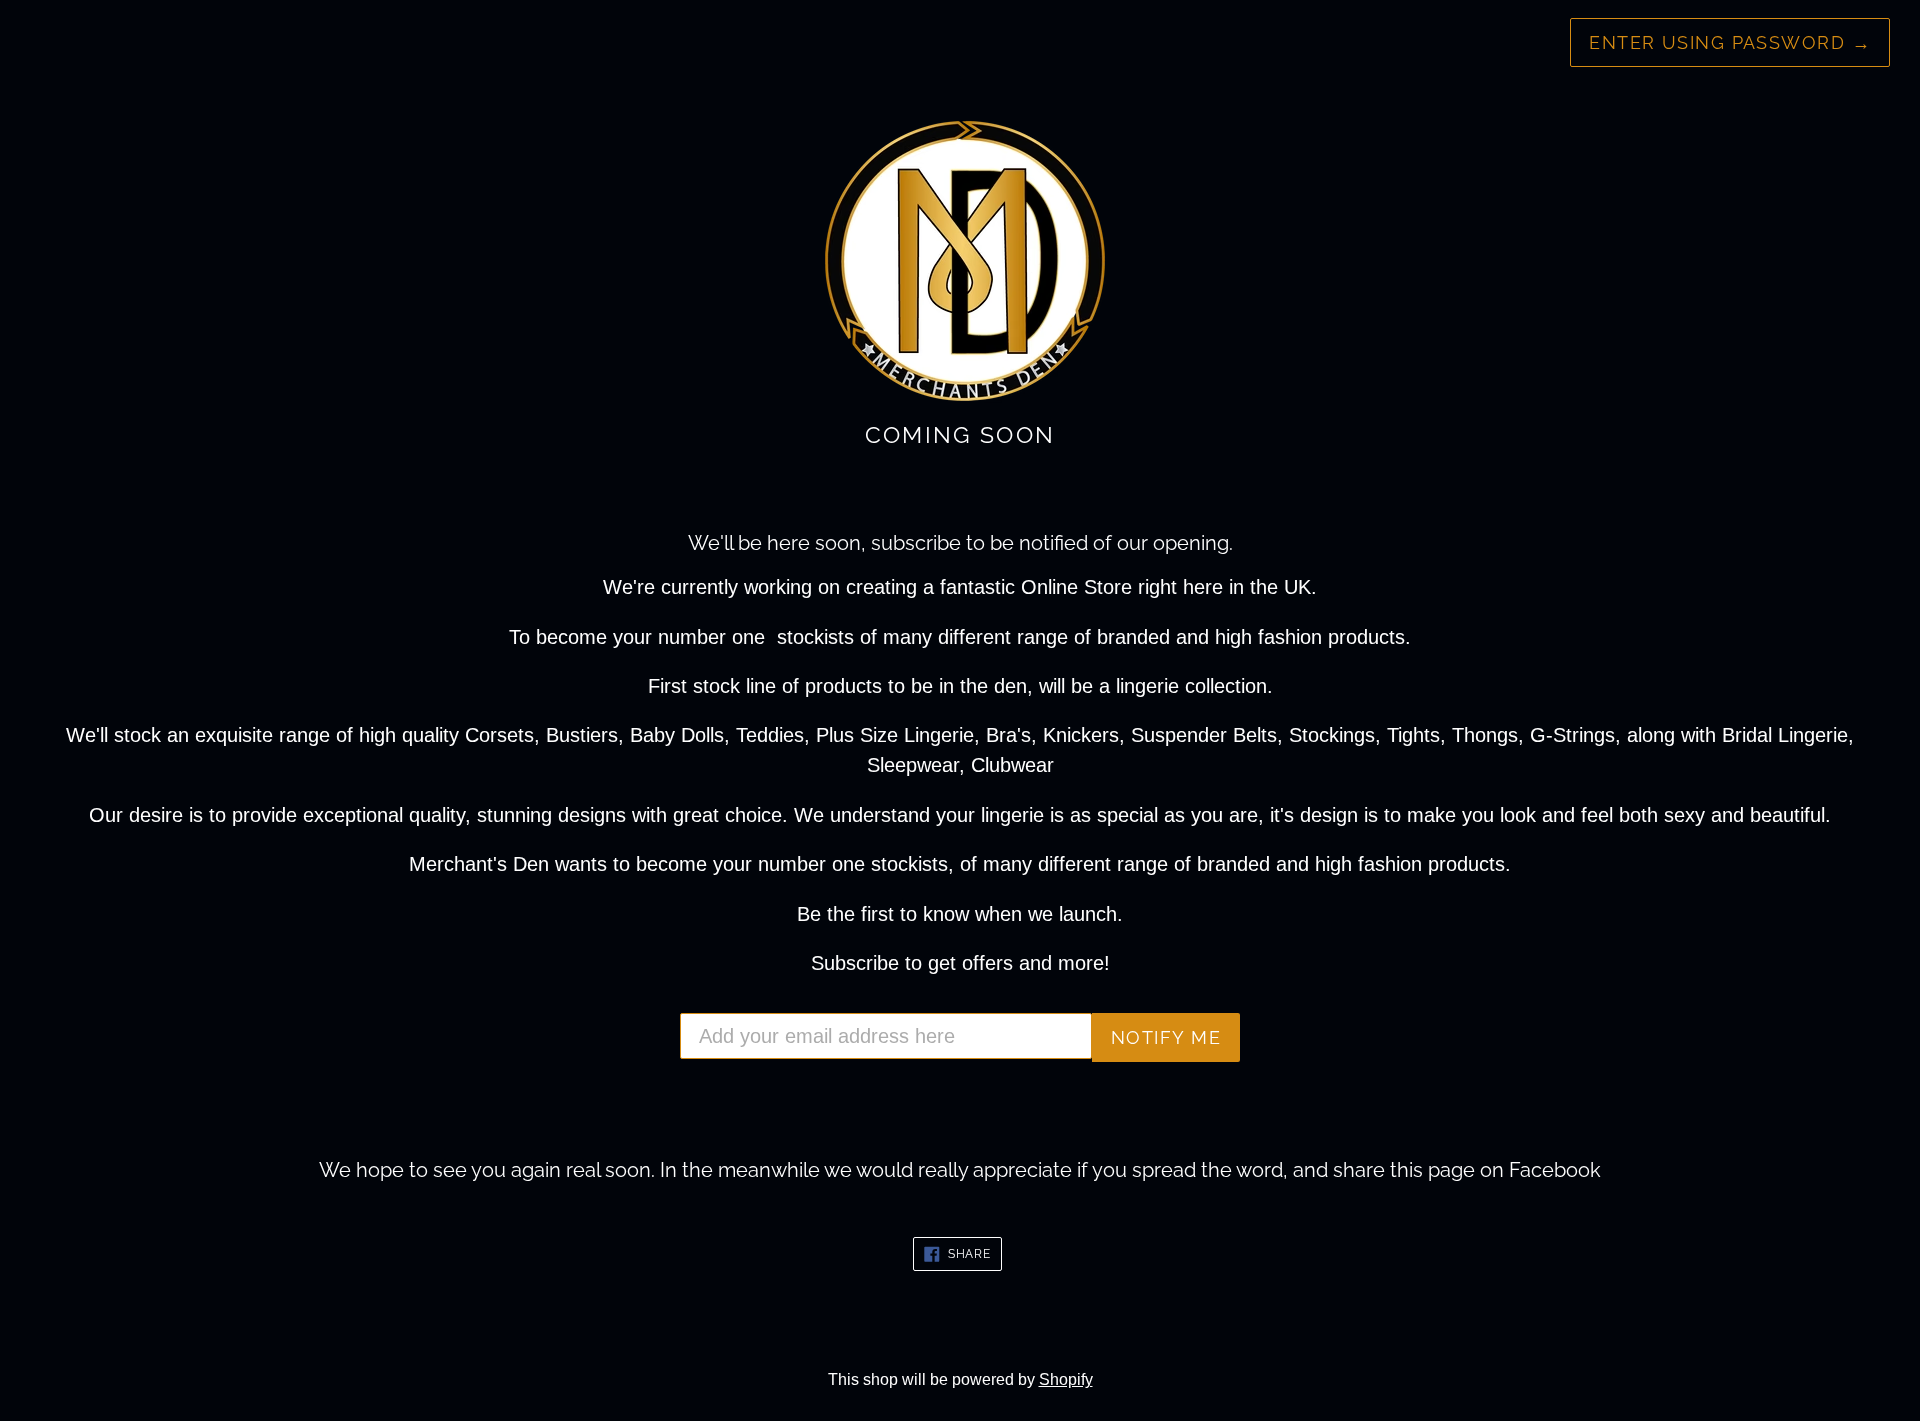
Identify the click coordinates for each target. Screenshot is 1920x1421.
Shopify (1066, 1379)
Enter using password (1730, 42)
